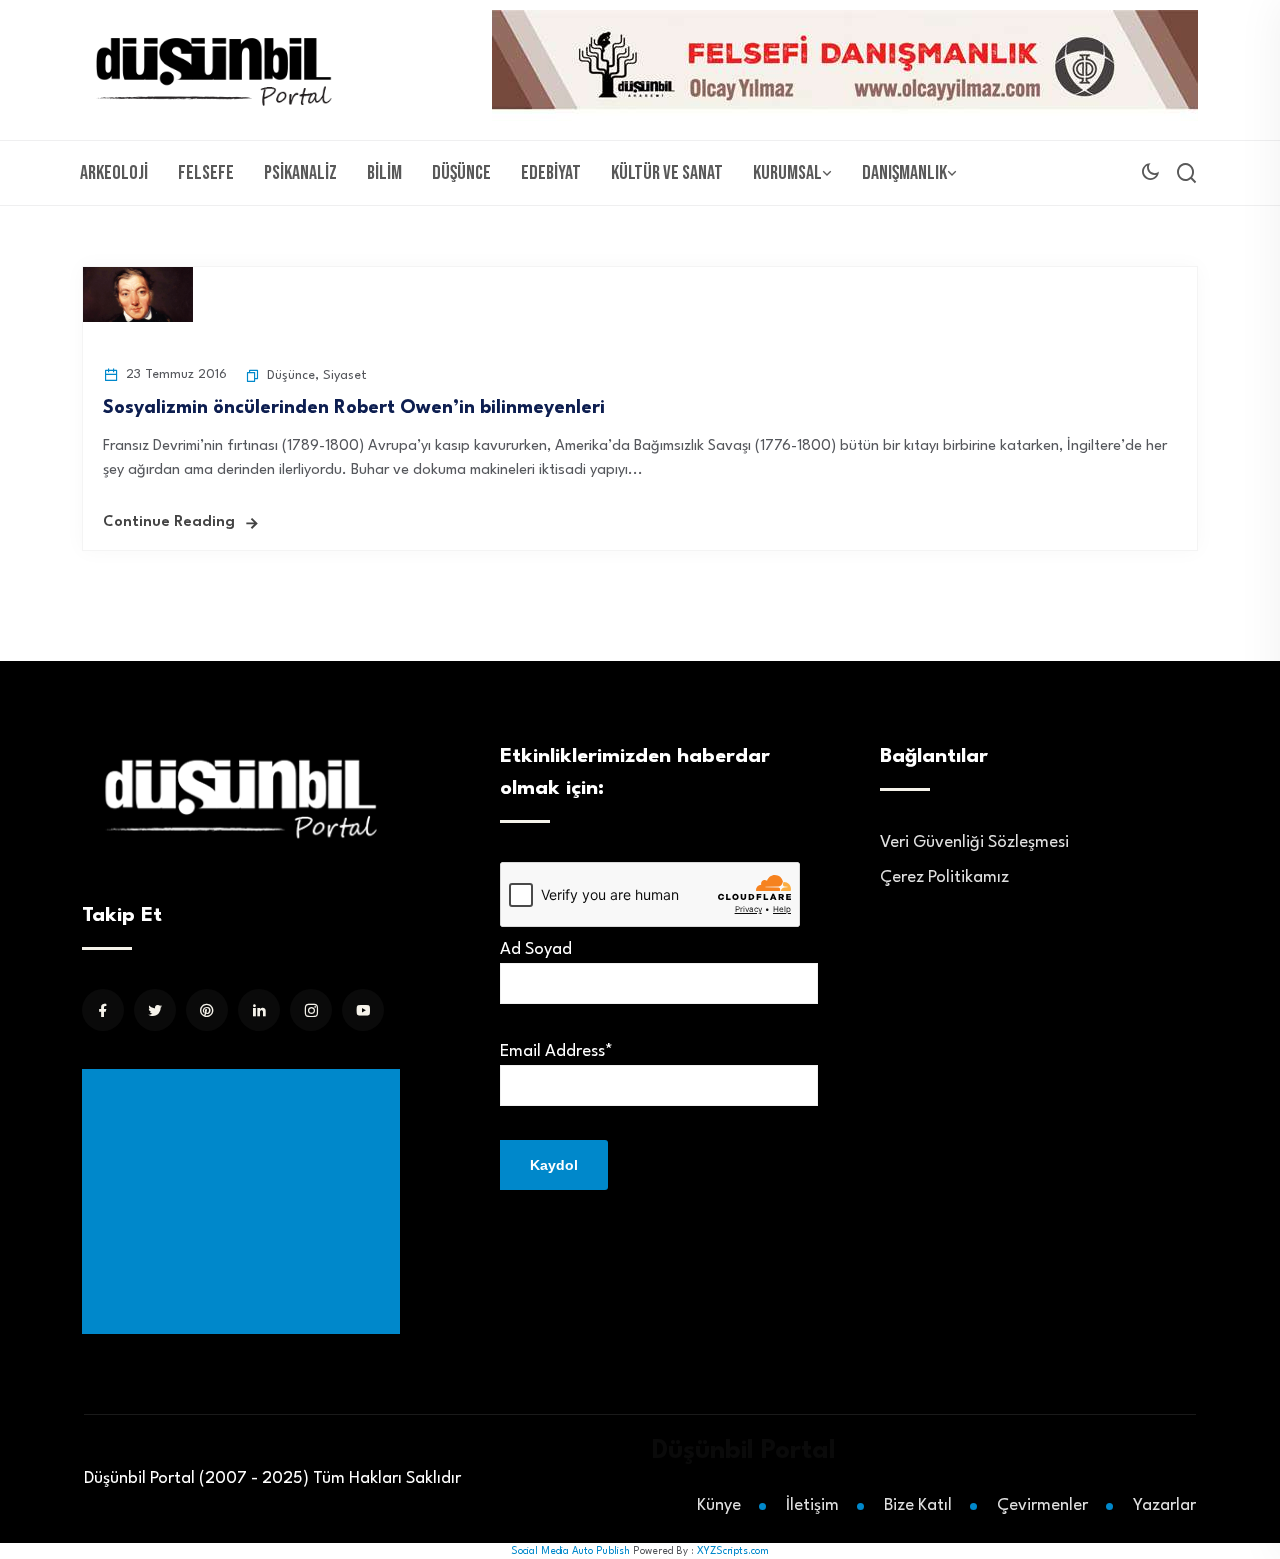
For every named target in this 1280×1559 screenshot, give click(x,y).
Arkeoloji (114, 173)
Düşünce (461, 173)
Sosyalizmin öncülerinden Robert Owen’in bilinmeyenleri (354, 408)
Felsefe (206, 173)
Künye (719, 1505)
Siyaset (345, 375)
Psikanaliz (300, 173)
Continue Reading (169, 522)
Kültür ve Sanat (667, 173)
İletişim (812, 1505)
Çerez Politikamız (944, 877)
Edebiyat (551, 173)
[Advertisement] (245, 1201)
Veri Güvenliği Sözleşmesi (974, 842)
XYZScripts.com (733, 1551)
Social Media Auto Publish (570, 1551)
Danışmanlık (904, 173)
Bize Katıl (918, 1505)
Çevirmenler (1042, 1505)
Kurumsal (787, 173)
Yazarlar (1164, 1505)
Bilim (384, 173)
